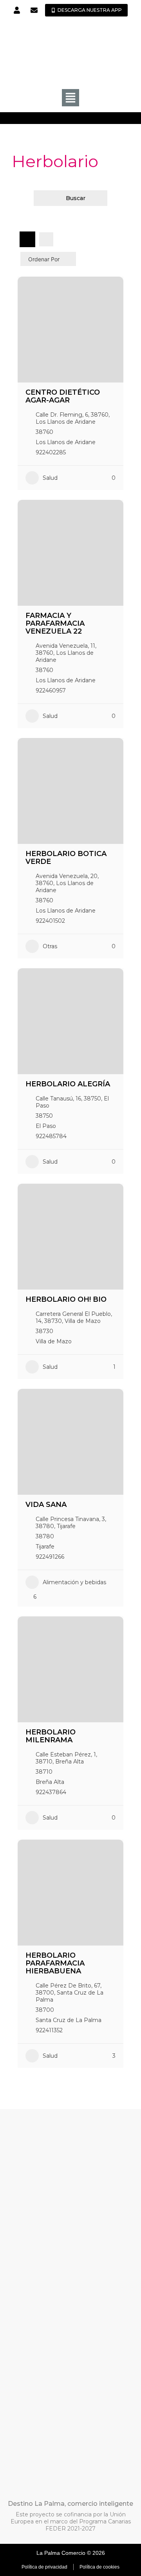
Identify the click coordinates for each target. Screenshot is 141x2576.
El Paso (46, 1126)
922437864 (51, 1792)
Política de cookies (99, 2567)
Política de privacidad (44, 2567)
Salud (50, 478)
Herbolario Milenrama (51, 1736)
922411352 (49, 2030)
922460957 (51, 690)
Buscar (76, 198)
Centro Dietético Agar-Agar (63, 396)
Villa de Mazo (54, 1341)
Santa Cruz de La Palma (69, 2020)
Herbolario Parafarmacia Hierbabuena (55, 1963)
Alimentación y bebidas (74, 1582)
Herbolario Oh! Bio (66, 1299)
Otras (50, 946)
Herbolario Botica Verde (66, 858)
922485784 (51, 1136)
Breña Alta (50, 1782)
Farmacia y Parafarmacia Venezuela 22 (55, 623)
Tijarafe (45, 1547)
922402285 (51, 452)
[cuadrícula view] (27, 239)
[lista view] (46, 239)
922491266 (50, 1557)
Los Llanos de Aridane (66, 442)
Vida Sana (46, 1505)
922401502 (50, 921)
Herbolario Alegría (68, 1084)
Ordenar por (44, 259)
